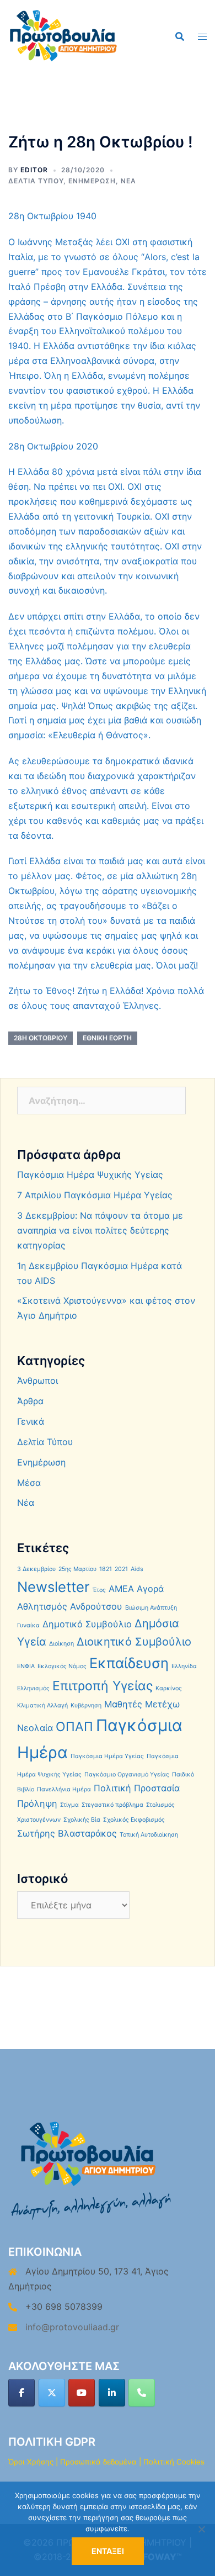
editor (34, 170)
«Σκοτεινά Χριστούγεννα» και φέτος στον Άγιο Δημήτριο (106, 1308)
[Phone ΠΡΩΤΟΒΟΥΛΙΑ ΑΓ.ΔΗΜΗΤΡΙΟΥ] (142, 2393)
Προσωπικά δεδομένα (98, 2462)
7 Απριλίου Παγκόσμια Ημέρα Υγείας (95, 1195)
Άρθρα (30, 1401)
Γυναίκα (28, 1625)
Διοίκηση (61, 1644)
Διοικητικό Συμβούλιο (134, 1642)
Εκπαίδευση (129, 1663)
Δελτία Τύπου (36, 181)
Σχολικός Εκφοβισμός (134, 1820)
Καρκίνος (169, 1688)
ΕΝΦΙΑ (26, 1666)
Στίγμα (69, 1805)
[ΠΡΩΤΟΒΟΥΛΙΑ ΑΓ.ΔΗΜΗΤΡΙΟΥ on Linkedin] (112, 2393)
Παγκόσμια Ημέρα (100, 1739)
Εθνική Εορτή (107, 1038)
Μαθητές (123, 1704)
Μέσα (29, 1483)
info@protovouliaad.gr (72, 2327)
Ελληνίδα (184, 1666)
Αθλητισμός (42, 1606)
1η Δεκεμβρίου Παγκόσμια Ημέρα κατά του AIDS (100, 1273)
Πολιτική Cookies (174, 2462)
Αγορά (150, 1589)
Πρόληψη (37, 1803)
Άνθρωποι (37, 1380)
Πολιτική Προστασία (137, 1788)
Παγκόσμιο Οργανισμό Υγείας (127, 1774)
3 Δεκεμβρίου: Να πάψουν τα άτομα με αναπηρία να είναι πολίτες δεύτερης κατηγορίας (100, 1230)
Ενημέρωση (92, 181)
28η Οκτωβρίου (41, 1038)
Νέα (128, 181)
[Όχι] (201, 2529)
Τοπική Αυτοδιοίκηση (149, 1835)
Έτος (99, 1590)
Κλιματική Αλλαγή (42, 1705)
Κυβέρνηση (86, 1705)
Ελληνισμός (33, 1688)
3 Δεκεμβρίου (36, 1569)
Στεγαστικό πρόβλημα (112, 1805)
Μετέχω (162, 1704)
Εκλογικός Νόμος (62, 1666)
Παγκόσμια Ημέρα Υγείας (107, 1756)
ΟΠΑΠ (74, 1727)
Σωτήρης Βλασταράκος (67, 1833)
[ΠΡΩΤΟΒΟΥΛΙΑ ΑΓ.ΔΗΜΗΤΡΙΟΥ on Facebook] (21, 2393)
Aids (137, 1569)
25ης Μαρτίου (77, 1569)
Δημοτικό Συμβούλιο (87, 1624)
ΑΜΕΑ (121, 1589)
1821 (106, 1569)
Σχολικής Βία (82, 1820)
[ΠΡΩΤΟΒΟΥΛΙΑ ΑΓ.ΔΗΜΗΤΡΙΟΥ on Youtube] (82, 2393)
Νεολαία (35, 1728)
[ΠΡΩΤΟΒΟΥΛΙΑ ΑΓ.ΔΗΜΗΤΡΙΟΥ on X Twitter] (52, 2393)
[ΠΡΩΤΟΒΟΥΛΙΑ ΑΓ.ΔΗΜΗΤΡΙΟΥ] (63, 35)
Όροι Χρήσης (31, 2462)
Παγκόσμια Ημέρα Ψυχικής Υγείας (90, 1175)
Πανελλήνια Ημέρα (64, 1789)
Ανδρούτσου (96, 1606)
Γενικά (31, 1421)
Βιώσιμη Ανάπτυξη (151, 1608)
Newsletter (53, 1587)
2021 (121, 1569)
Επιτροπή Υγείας (103, 1686)
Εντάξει (108, 2551)
